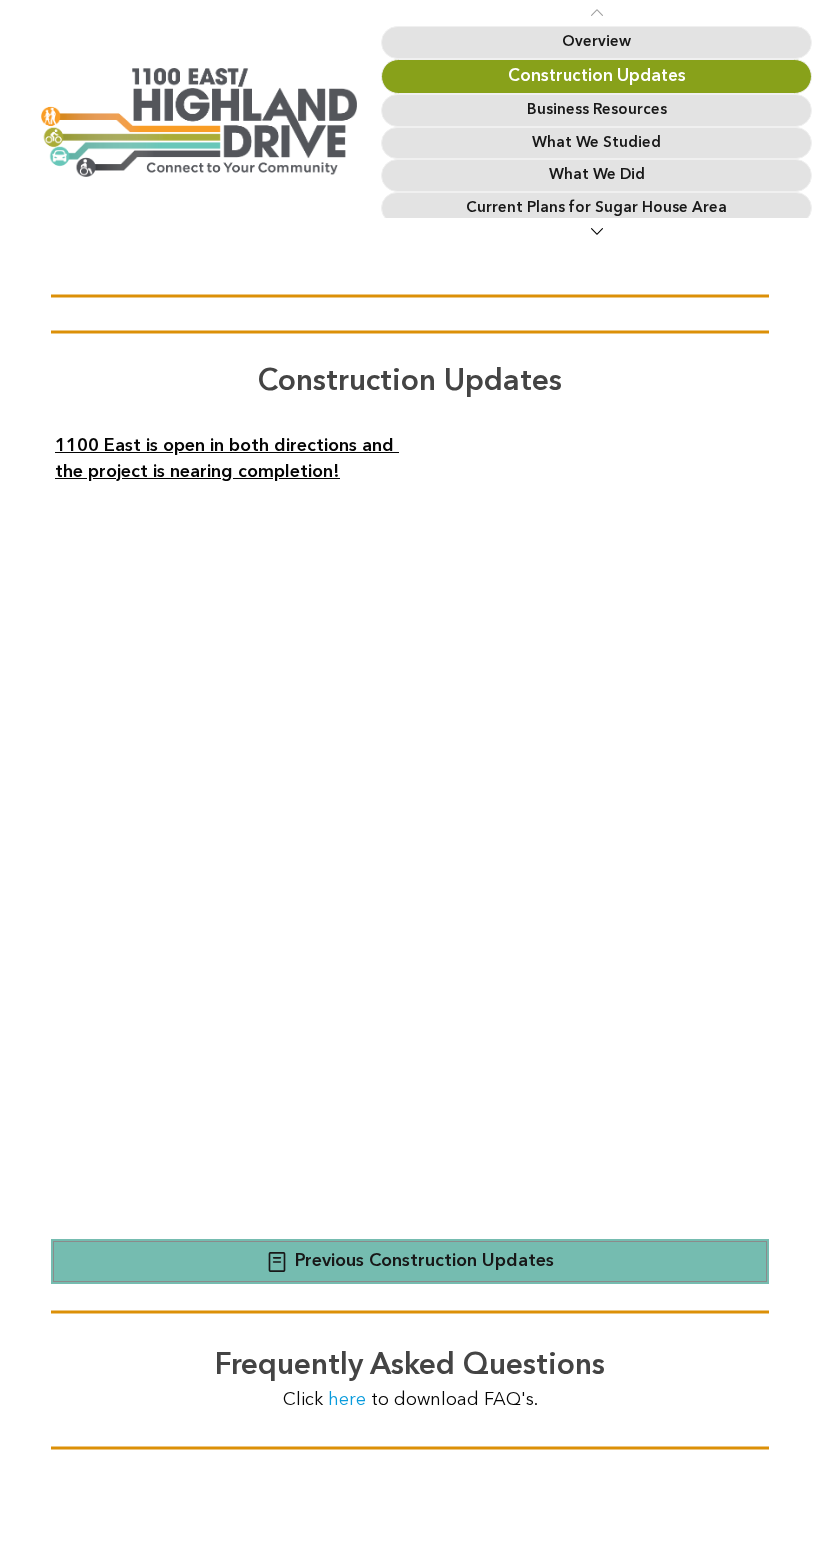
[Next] (597, 231)
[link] (596, 42)
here (349, 1399)
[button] (410, 1261)
